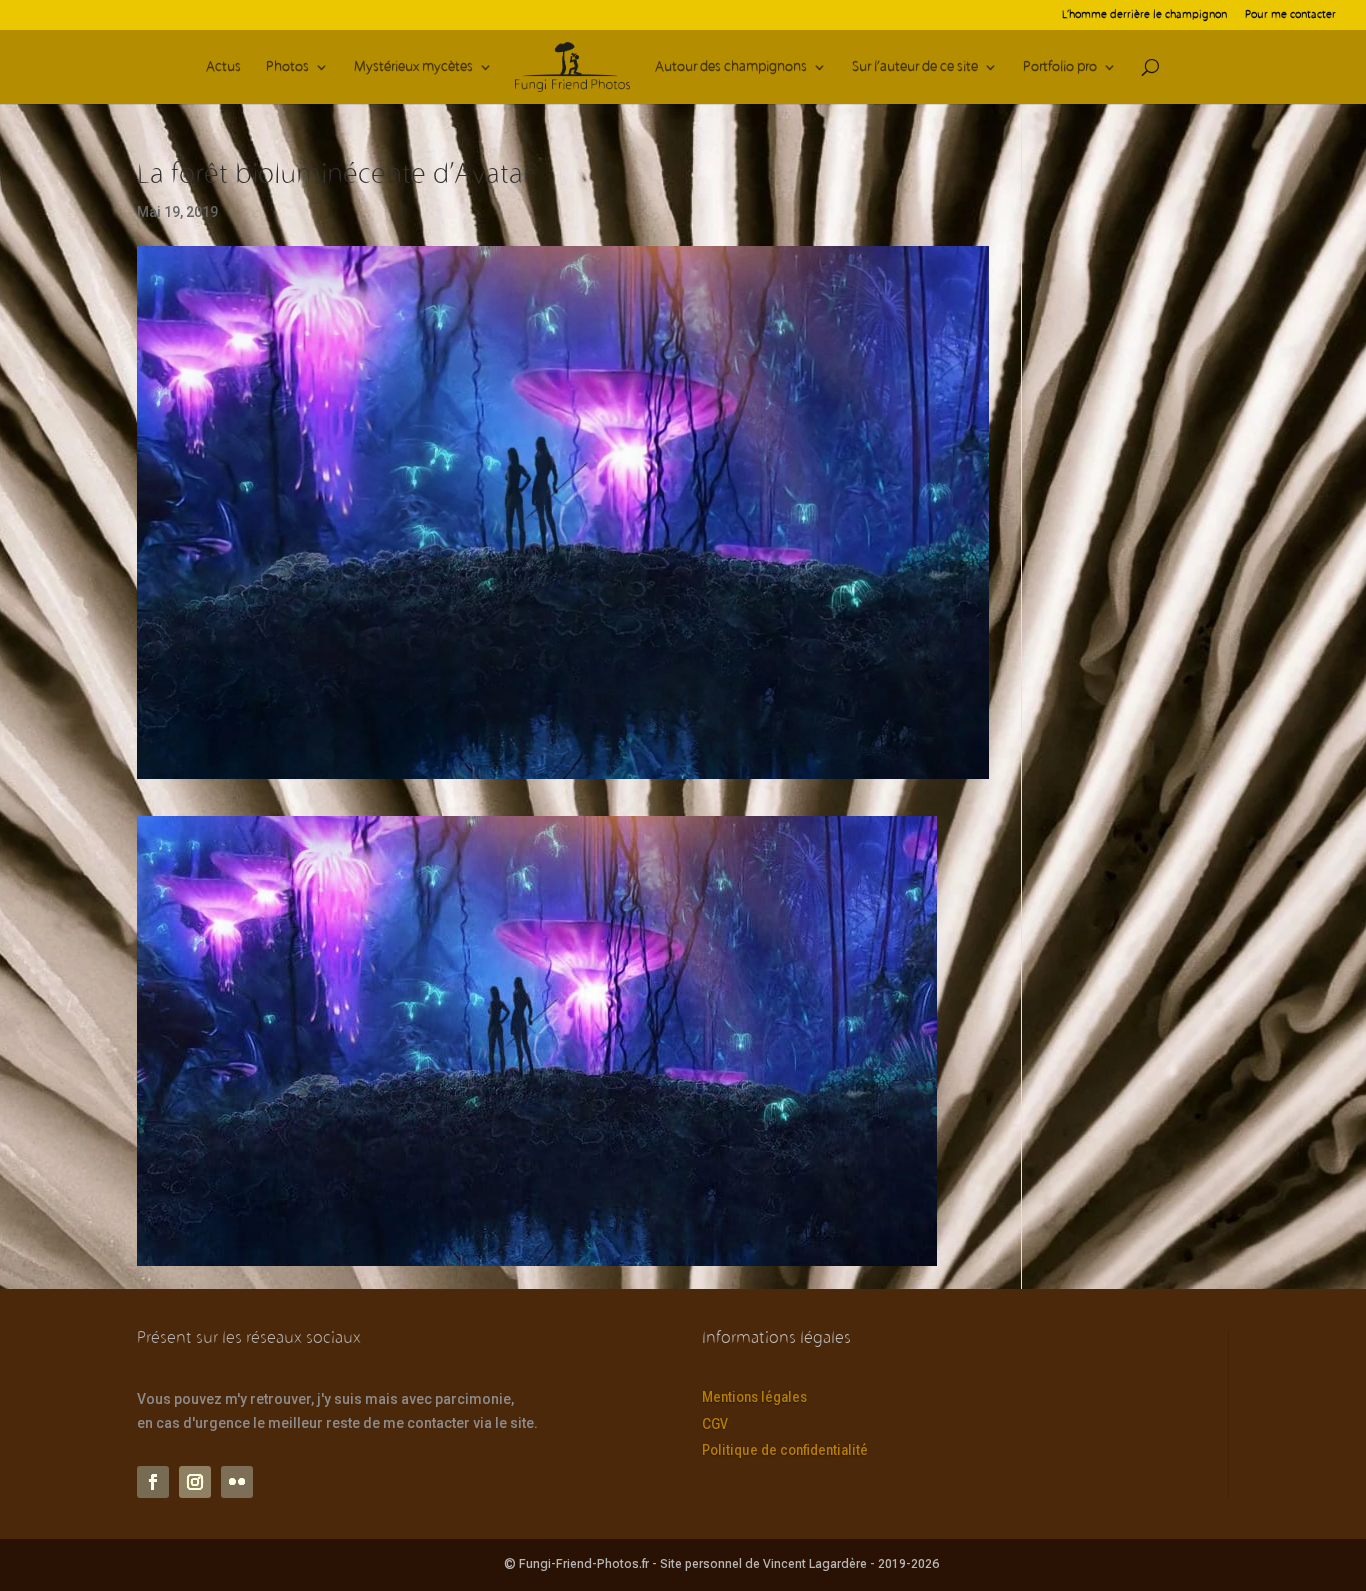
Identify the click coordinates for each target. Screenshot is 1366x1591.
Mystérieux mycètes (413, 67)
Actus (223, 67)
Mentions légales (754, 1397)
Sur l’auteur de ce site (915, 67)
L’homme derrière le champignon (1144, 15)
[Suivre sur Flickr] (237, 1482)
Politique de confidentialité (785, 1450)
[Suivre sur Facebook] (153, 1482)
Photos (287, 67)
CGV (715, 1424)
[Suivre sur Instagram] (195, 1482)
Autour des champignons (731, 67)
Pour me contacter (1290, 15)
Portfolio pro (1060, 67)
